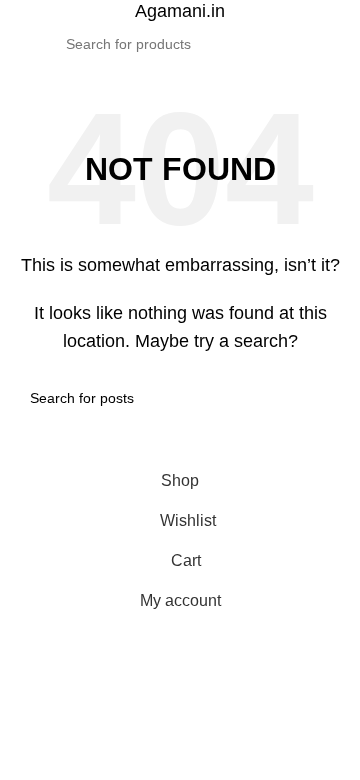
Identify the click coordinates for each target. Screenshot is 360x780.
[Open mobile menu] (23, 44)
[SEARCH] (283, 44)
